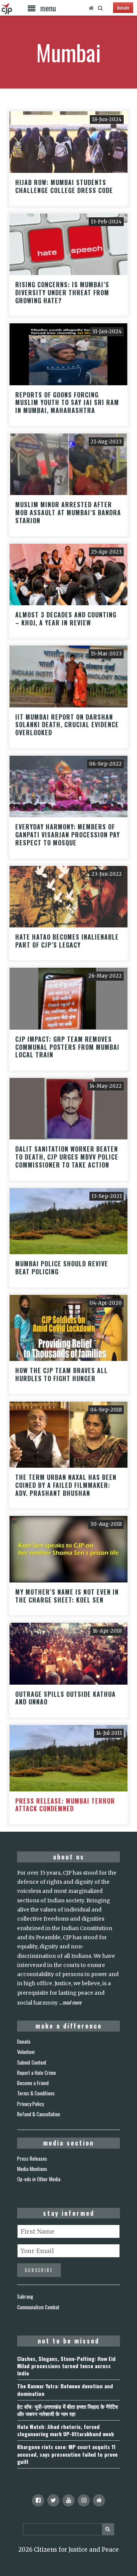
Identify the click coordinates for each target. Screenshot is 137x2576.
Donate (24, 2041)
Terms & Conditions (36, 2093)
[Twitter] (53, 2500)
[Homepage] (91, 8)
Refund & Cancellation (39, 2114)
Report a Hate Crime (37, 2073)
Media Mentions (32, 2169)
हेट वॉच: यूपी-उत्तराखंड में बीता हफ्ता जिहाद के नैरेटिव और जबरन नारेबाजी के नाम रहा (68, 2410)
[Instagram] (84, 2500)
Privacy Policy (30, 2104)
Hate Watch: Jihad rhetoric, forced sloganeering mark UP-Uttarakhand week (65, 2430)
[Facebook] (38, 2500)
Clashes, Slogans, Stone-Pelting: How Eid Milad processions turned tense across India (66, 2366)
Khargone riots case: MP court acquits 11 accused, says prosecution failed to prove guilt (67, 2454)
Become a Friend (33, 2083)
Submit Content (32, 2062)
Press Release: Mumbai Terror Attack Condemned (65, 1805)
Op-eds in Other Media (39, 2179)
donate (123, 7)
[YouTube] (68, 2500)
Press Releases (32, 2158)
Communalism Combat (38, 2307)
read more (72, 2002)
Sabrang (25, 2296)
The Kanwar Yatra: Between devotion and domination (65, 2389)
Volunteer (26, 2052)
